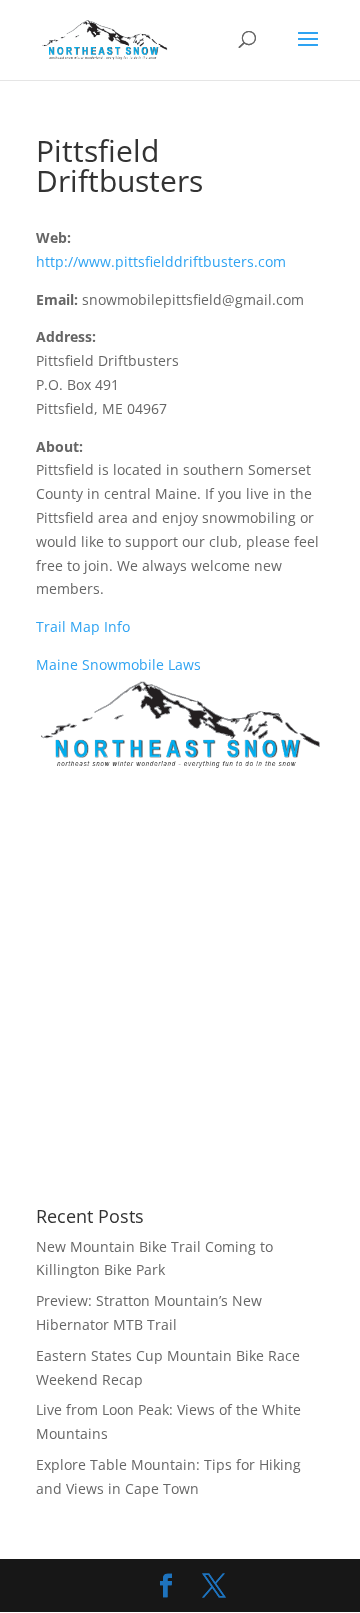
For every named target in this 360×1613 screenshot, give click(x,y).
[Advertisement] (180, 990)
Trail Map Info (83, 626)
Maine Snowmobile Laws (118, 664)
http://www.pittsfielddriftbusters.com (161, 261)
